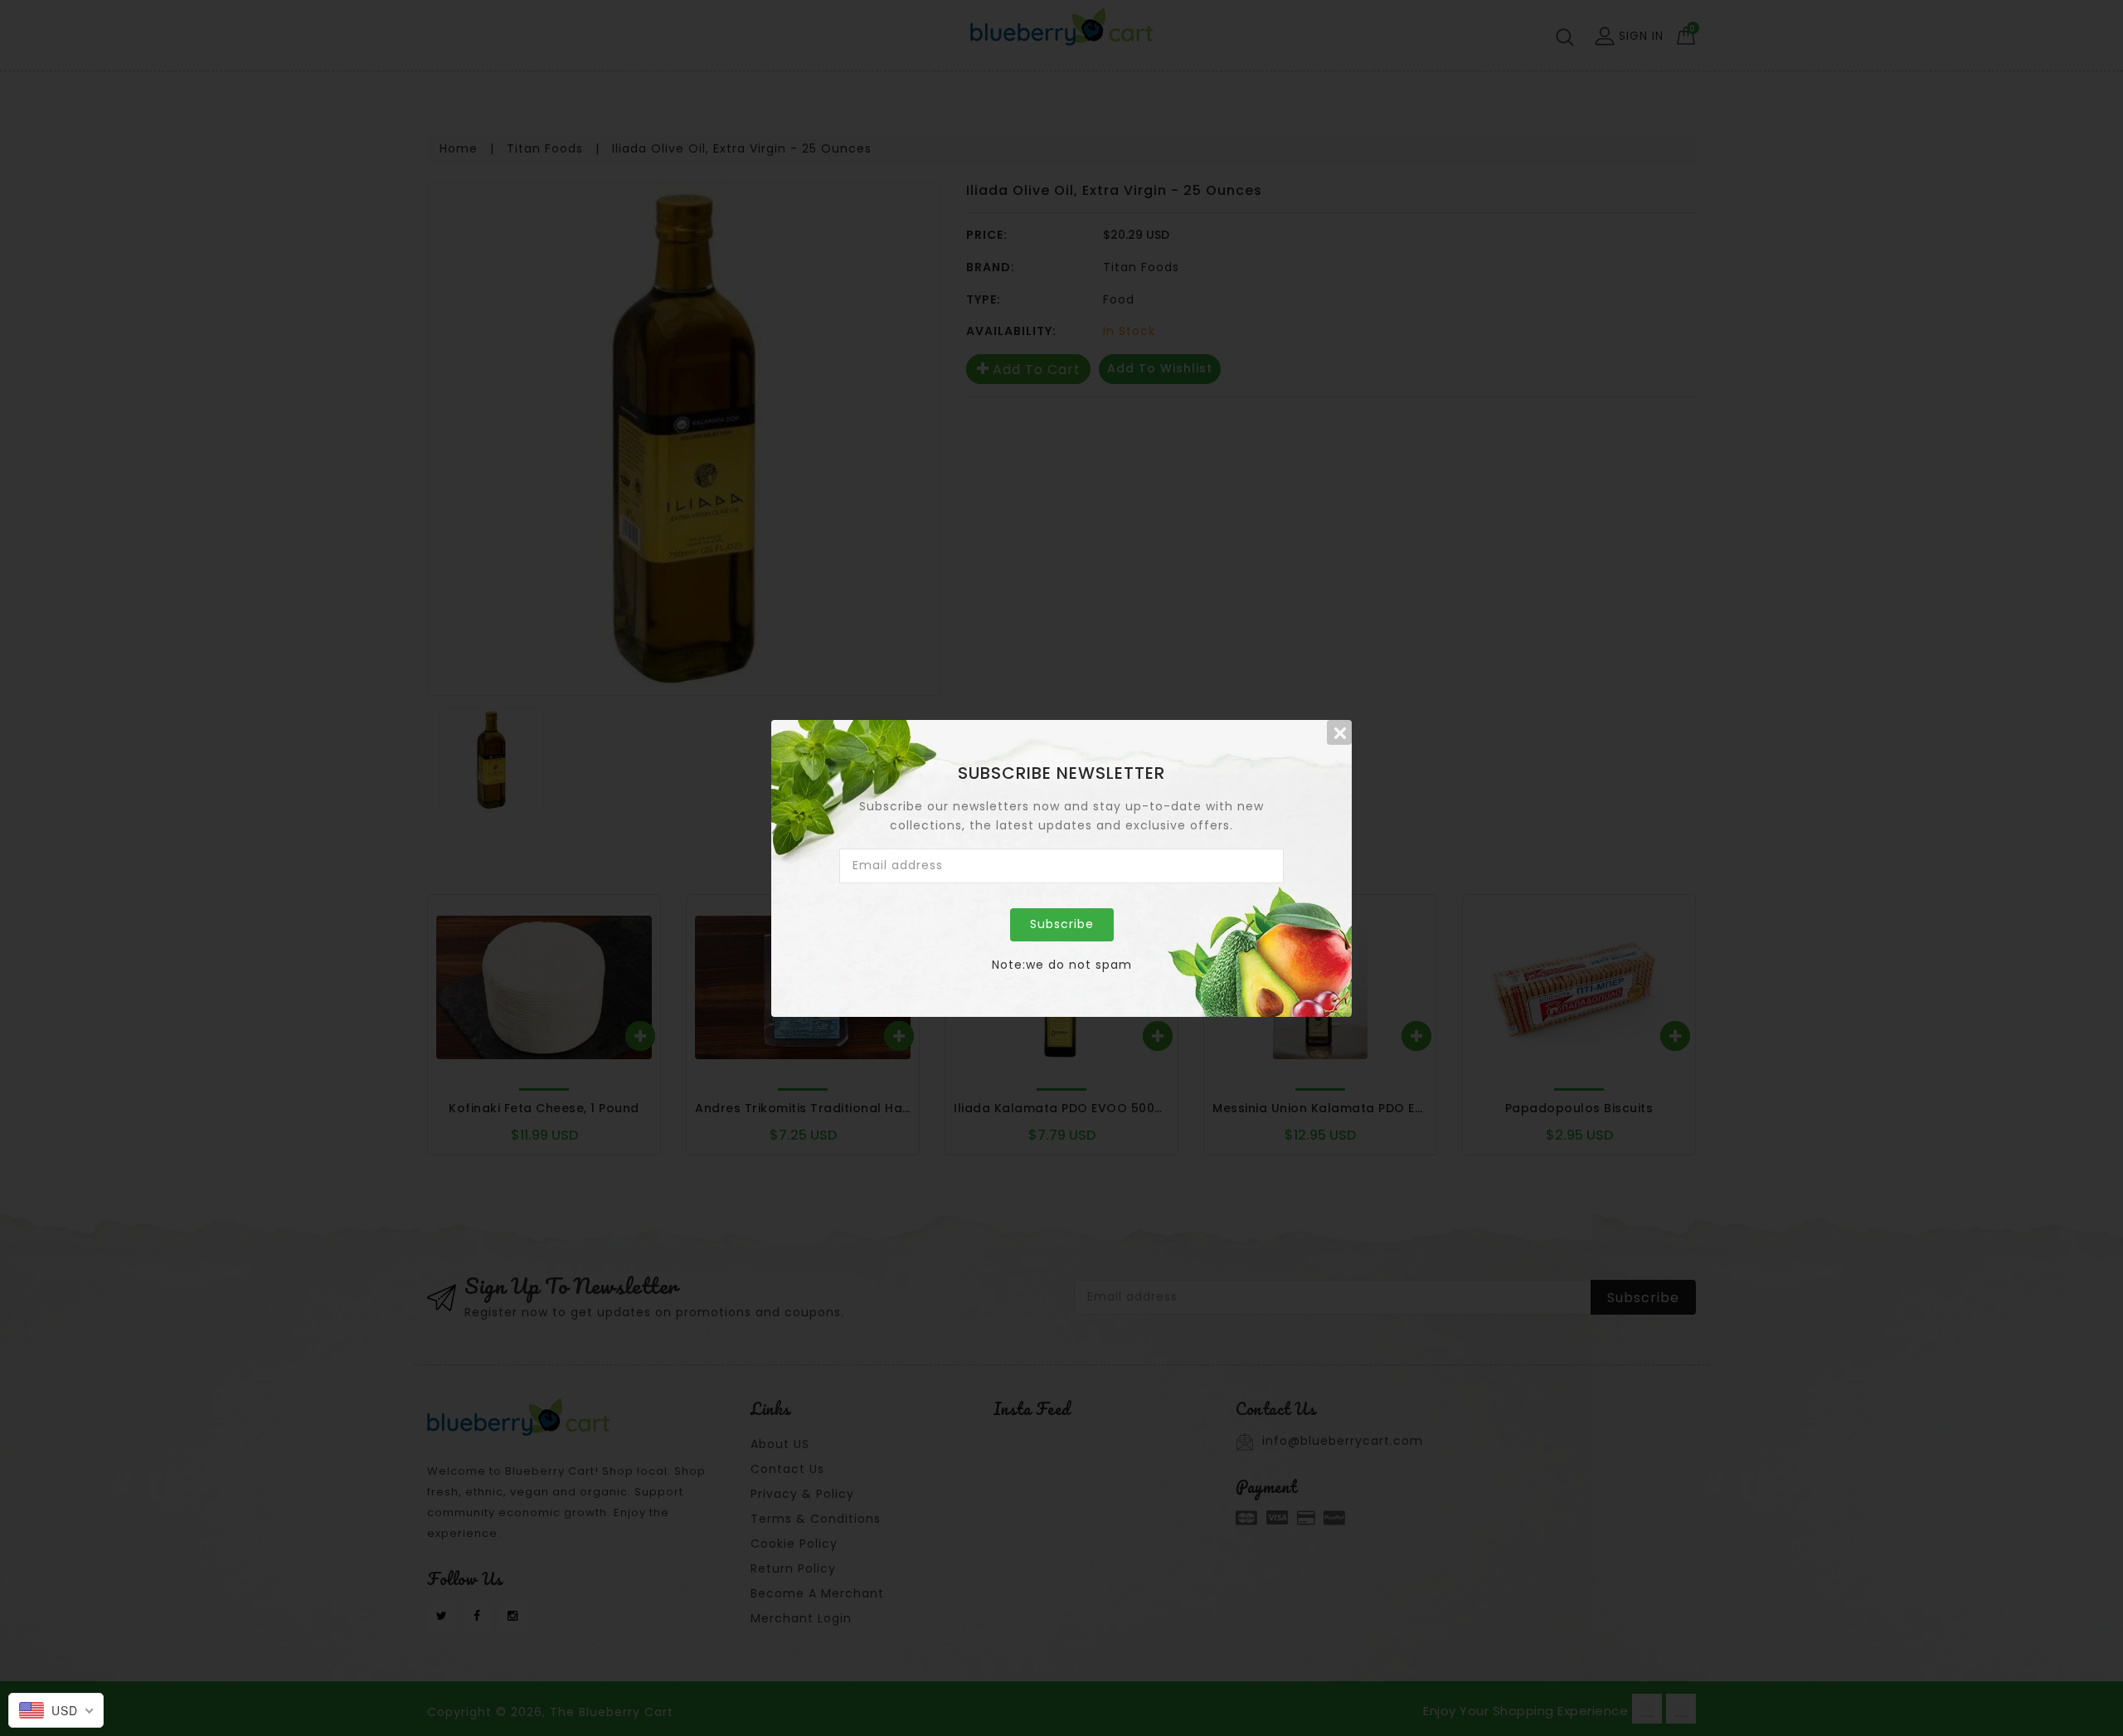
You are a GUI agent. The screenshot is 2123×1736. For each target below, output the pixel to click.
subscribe (1062, 924)
